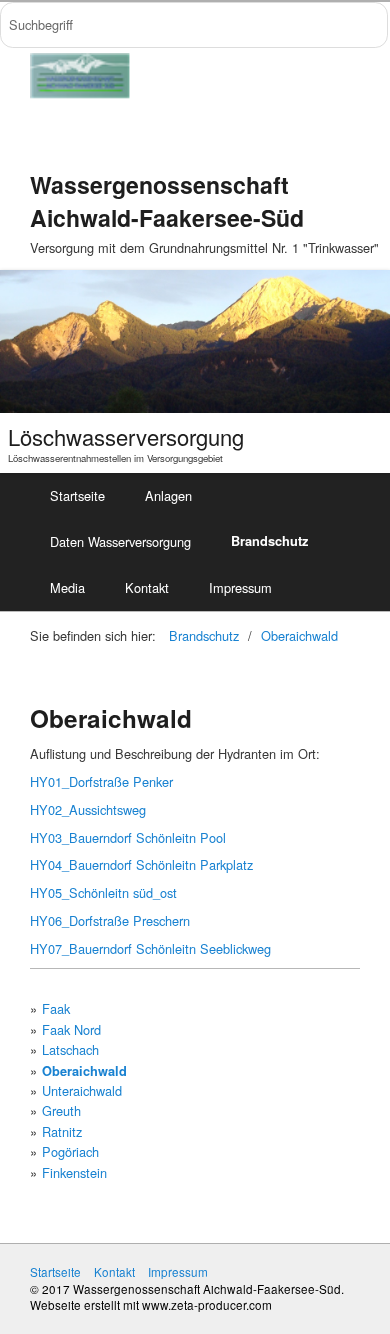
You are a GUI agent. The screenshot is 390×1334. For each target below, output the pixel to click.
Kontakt (147, 587)
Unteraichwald (82, 1090)
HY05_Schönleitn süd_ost (103, 892)
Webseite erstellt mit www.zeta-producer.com (151, 1304)
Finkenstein (74, 1172)
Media (67, 587)
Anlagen (168, 495)
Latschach (70, 1049)
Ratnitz (62, 1131)
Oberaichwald (299, 635)
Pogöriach (70, 1151)
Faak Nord (71, 1029)
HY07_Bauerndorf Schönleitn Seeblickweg (150, 948)
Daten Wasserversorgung (120, 541)
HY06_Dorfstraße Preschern (110, 920)
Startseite (77, 495)
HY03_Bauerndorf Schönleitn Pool (128, 837)
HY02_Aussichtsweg (88, 809)
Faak (56, 1008)
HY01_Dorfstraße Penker (101, 781)
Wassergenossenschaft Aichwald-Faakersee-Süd (167, 200)
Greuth (61, 1110)
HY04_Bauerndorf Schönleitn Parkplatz (141, 864)
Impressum (240, 587)
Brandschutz (269, 541)
